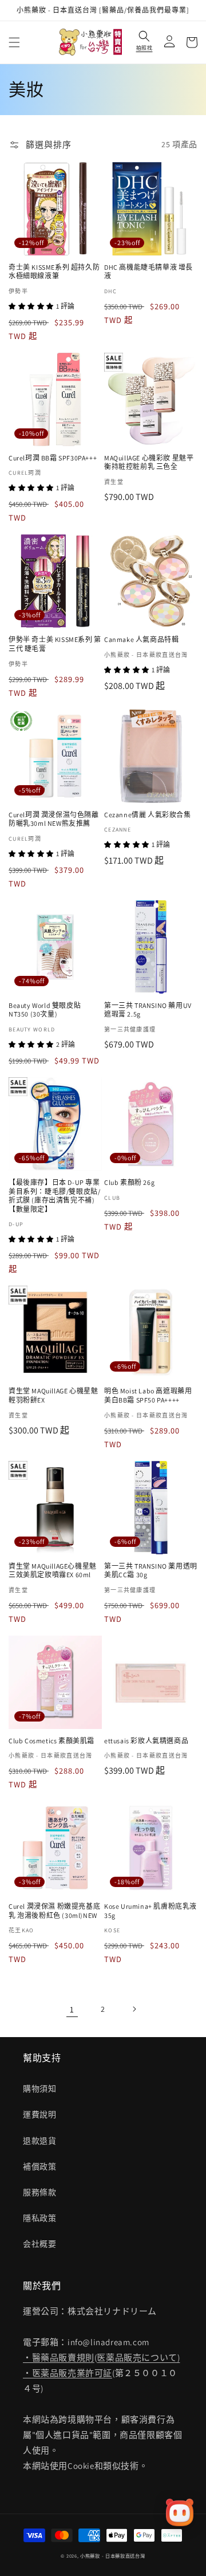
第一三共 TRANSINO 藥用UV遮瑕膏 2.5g (148, 1010)
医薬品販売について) (138, 2358)
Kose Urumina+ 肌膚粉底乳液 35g (150, 1911)
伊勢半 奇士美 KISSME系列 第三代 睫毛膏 (55, 644)
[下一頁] (134, 2009)
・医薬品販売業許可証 (68, 2373)
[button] (14, 42)
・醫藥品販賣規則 (59, 2358)
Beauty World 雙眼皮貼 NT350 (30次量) (45, 1010)
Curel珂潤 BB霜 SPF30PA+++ (53, 458)
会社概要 (39, 2244)
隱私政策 (39, 2218)
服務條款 (39, 2192)
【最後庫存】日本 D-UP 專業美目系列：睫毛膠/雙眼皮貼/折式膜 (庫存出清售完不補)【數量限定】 (54, 1196)
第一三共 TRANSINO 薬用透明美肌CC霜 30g (151, 1571)
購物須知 (39, 2089)
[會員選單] (167, 42)
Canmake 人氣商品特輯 (141, 639)
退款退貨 (39, 2141)
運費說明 (39, 2114)
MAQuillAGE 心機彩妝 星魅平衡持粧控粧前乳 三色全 (149, 462)
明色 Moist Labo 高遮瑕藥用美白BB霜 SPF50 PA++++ (148, 1395)
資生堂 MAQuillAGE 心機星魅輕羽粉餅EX (53, 1395)
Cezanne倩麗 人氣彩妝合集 (148, 815)
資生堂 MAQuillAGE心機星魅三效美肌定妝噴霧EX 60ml (53, 1571)
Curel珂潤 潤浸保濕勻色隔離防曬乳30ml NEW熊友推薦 (54, 819)
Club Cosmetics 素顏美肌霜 (51, 1741)
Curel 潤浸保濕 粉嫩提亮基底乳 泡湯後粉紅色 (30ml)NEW (54, 1911)
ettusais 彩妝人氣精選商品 (146, 1741)
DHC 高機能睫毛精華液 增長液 (148, 272)
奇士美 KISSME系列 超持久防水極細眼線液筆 (54, 272)
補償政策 (39, 2167)
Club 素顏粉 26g (129, 1182)
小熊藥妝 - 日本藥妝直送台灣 (113, 2556)
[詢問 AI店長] (180, 2512)
